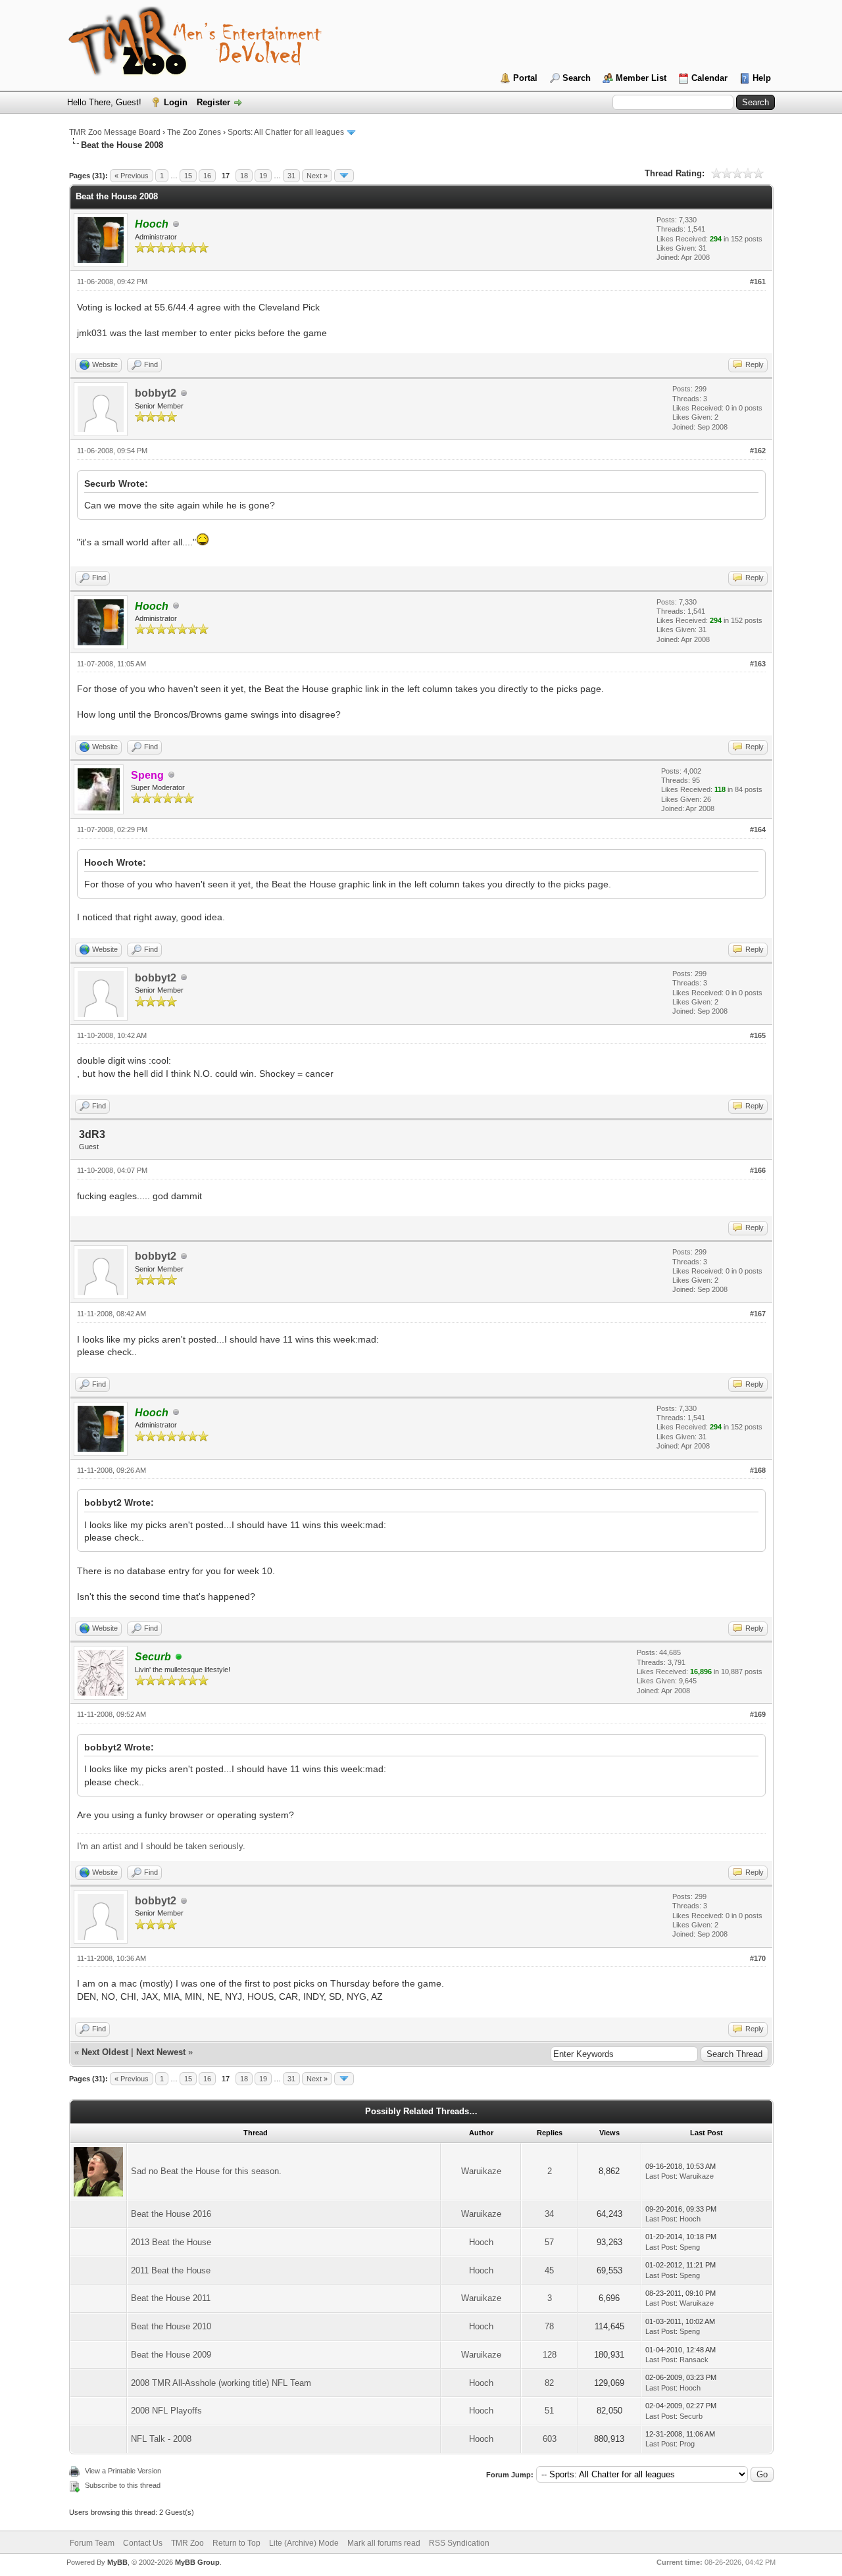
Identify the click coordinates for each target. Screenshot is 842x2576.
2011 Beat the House (171, 2270)
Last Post (660, 2176)
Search (577, 78)
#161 (758, 282)
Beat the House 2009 (171, 2355)
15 (188, 176)
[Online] (179, 1657)
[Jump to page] (344, 176)
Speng (690, 2247)
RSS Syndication (459, 2543)
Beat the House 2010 (171, 2326)
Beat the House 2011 (171, 2298)
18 (244, 176)
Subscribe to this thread (123, 2485)
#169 (758, 1714)
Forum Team (92, 2543)
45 (549, 2270)
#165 (758, 1035)
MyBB (117, 2562)
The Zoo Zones (194, 132)
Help (762, 78)
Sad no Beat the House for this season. (206, 2171)
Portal (525, 78)
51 (549, 2411)
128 (550, 2355)
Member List (641, 78)
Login (176, 102)
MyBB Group (197, 2562)
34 (549, 2214)
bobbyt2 (156, 393)
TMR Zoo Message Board (115, 132)
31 (291, 176)
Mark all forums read (384, 2543)
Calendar (709, 78)
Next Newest (161, 2052)
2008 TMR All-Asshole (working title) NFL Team (221, 2383)
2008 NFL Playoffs (166, 2411)
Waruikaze (481, 2171)
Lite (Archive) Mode (304, 2543)
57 (549, 2242)
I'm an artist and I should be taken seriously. (161, 1846)
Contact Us (143, 2543)
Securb (691, 2416)
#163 (758, 664)
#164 (758, 830)
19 (263, 176)
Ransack (694, 2360)
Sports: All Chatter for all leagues (286, 132)
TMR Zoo (187, 2543)
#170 (758, 1958)
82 (549, 2383)
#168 (758, 1470)
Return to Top (236, 2543)
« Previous (132, 176)
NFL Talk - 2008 (161, 2439)
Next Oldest (105, 2052)
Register (213, 102)
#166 (758, 1170)
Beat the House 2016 (171, 2214)
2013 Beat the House (171, 2242)
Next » (317, 176)
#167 (758, 1314)
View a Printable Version (123, 2471)
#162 (758, 451)
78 (549, 2326)
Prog (687, 2444)
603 (550, 2439)
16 (207, 176)
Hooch (690, 2219)
